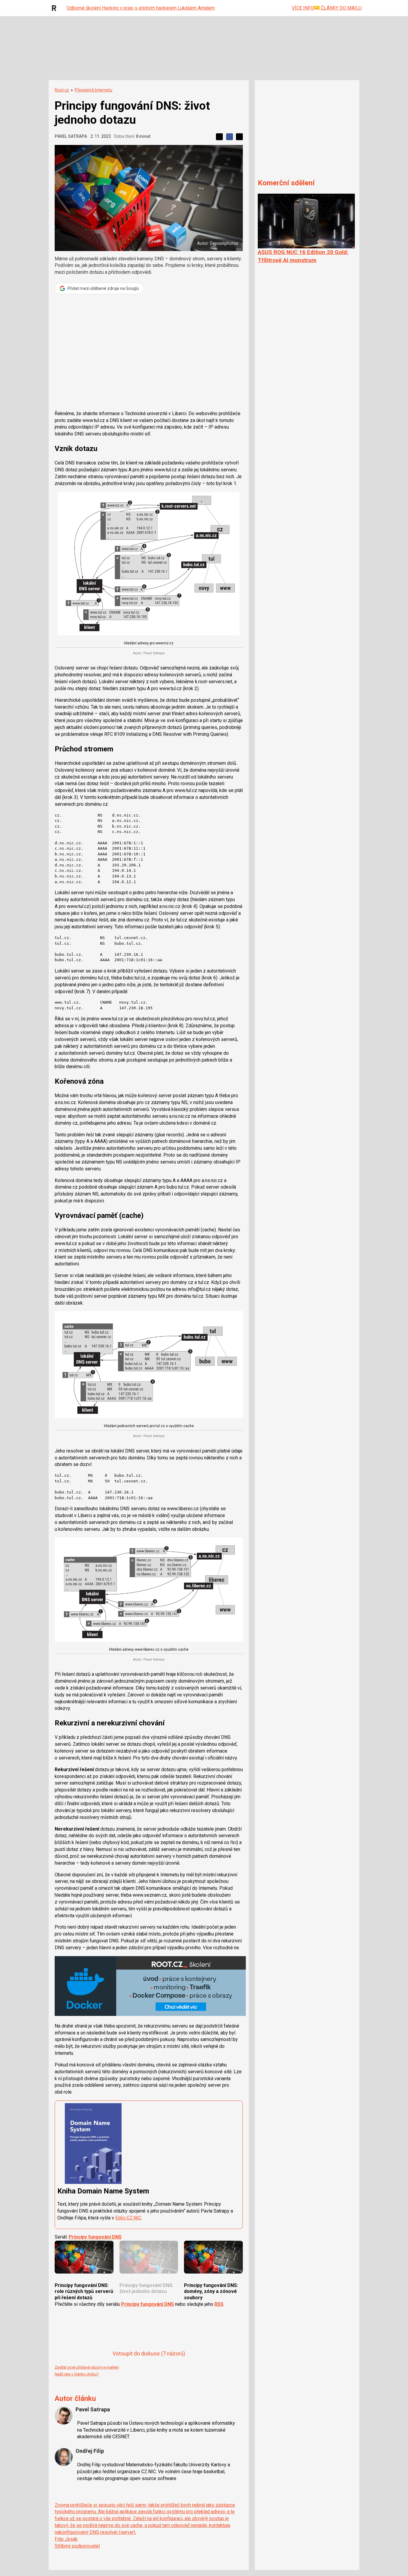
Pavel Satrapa (71, 136)
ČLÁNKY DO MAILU (341, 8)
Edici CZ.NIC (128, 2218)
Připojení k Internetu (93, 90)
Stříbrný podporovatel (77, 2546)
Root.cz (62, 90)
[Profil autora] (64, 2416)
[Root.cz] (56, 8)
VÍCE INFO (303, 8)
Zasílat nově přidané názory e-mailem (87, 2367)
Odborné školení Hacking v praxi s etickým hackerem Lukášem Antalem (141, 8)
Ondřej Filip (90, 2451)
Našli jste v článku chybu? (77, 2374)
